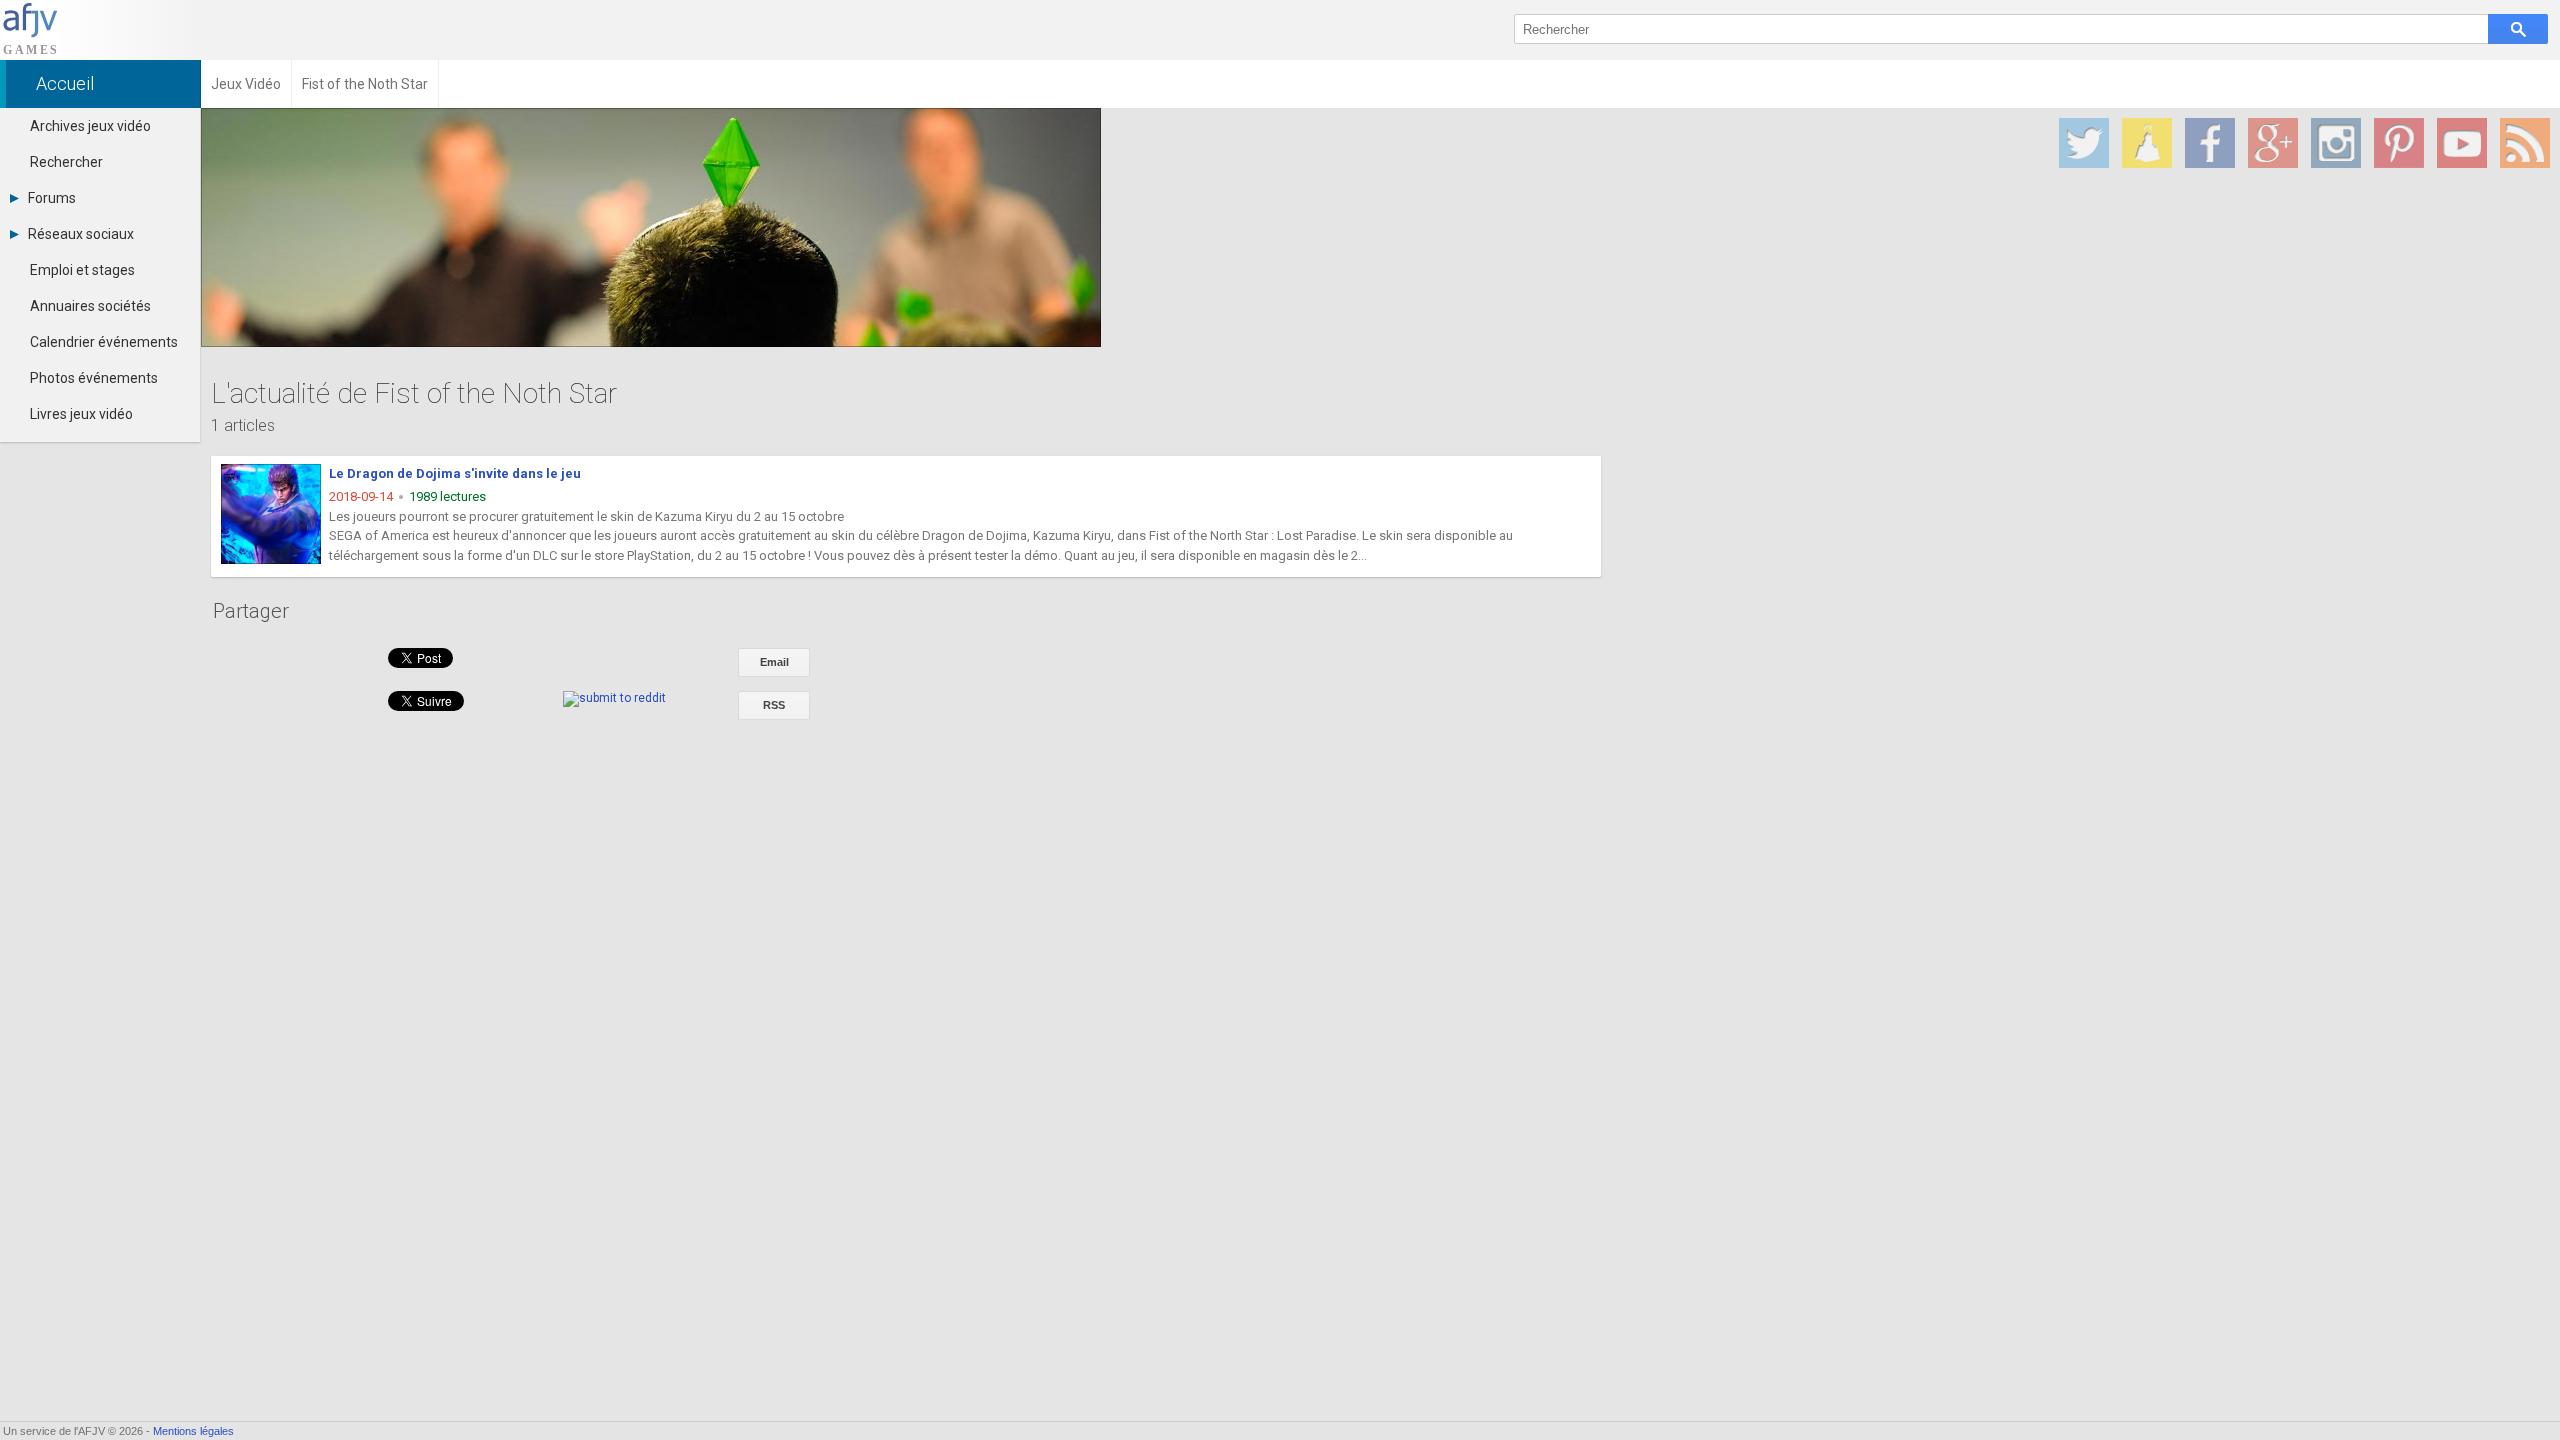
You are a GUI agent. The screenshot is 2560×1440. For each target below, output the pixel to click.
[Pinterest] (2399, 143)
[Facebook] (2210, 143)
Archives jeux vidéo (90, 126)
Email (774, 662)
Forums (52, 198)
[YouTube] (2462, 143)
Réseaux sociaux (81, 234)
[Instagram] (2336, 143)
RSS (774, 705)
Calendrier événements (104, 342)
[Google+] (2273, 143)
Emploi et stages (82, 270)
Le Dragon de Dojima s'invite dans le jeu (455, 473)
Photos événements (94, 378)
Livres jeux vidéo (81, 414)
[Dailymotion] (2147, 143)
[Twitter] (2084, 143)
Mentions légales (193, 1431)
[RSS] (2525, 143)
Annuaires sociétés (90, 306)
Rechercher (66, 162)
